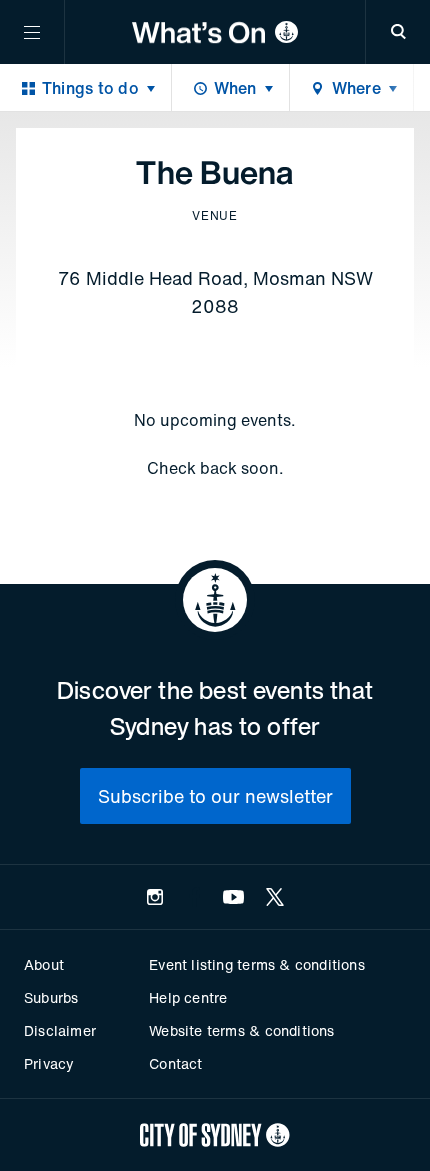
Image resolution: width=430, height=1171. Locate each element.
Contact (175, 1063)
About (44, 964)
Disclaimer (60, 1030)
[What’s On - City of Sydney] (215, 32)
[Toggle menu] (32, 32)
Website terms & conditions (241, 1030)
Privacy (49, 1063)
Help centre (188, 997)
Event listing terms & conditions (256, 964)
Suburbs (51, 997)
